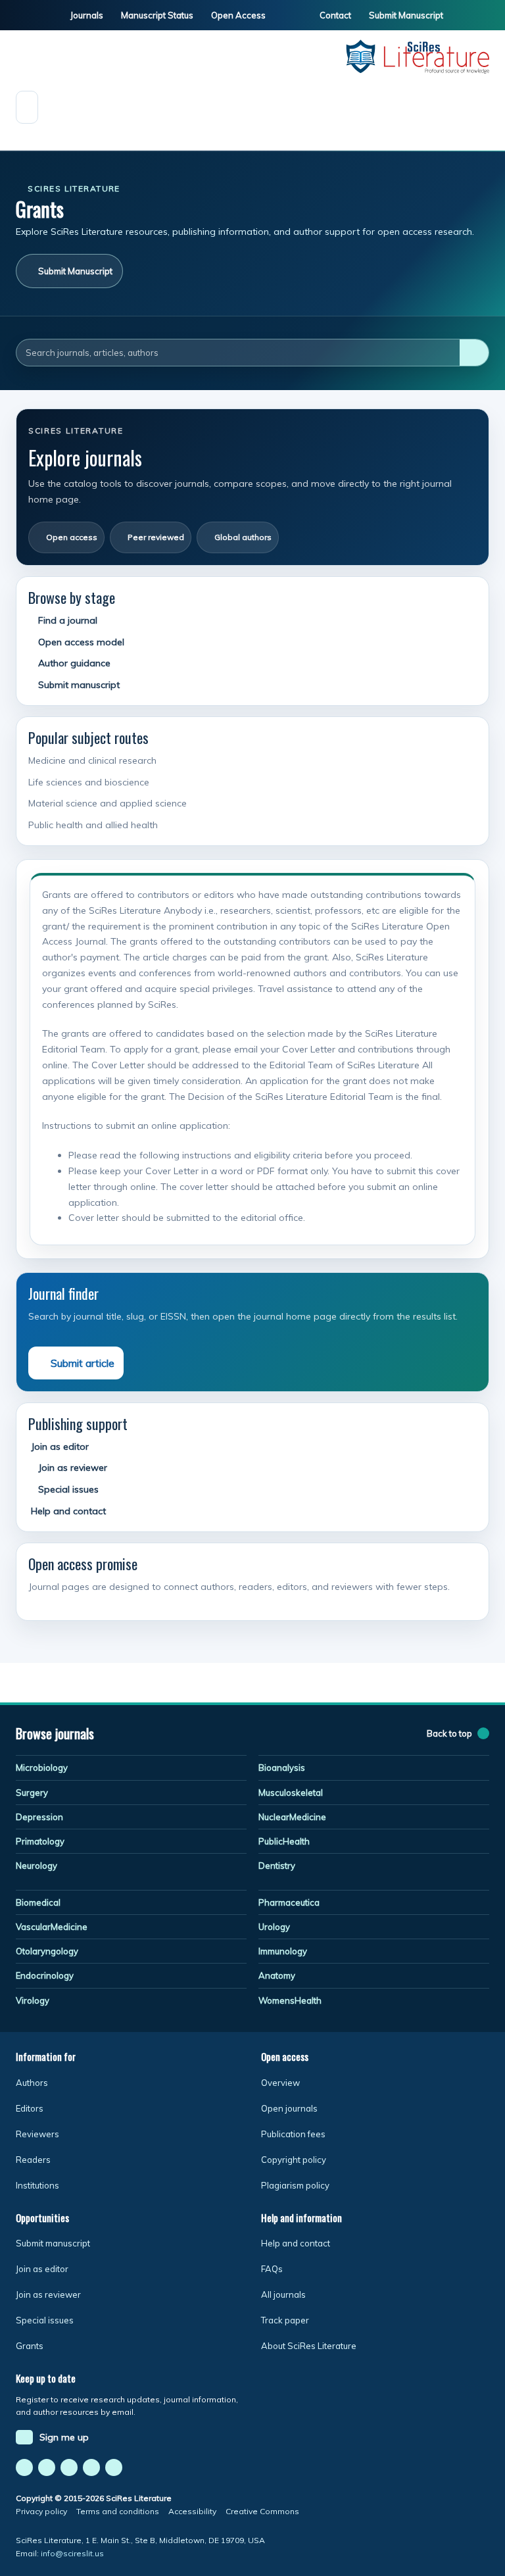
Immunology (283, 1951)
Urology (274, 1927)
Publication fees (293, 2134)
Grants (30, 2346)
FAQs (272, 2269)
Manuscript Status (156, 15)
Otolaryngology (47, 1951)
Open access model (80, 642)
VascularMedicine (52, 1927)
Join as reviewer (71, 1468)
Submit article (83, 1363)
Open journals (289, 2108)
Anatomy (277, 1975)
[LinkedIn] (69, 2467)
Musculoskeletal (291, 1793)
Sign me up (64, 2437)
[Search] (474, 353)
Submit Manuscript (405, 15)
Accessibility (192, 2511)
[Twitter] (47, 2467)
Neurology (36, 1866)
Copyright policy (294, 2160)
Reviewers (37, 2134)
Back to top (449, 1733)
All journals (283, 2294)
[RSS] (114, 2467)
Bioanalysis (282, 1768)
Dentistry (277, 1866)
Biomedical (38, 1902)
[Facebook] (24, 2467)
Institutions (37, 2185)
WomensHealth (290, 2000)
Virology (33, 2000)
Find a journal (66, 620)
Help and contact (67, 1511)
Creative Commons (262, 2511)
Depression (39, 1817)
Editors (30, 2108)
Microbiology (42, 1768)
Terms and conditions (118, 2511)
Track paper (285, 2320)
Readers (33, 2160)
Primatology (40, 1841)
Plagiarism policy (295, 2185)
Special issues (67, 1489)
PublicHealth (284, 1841)
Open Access (237, 15)
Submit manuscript (78, 685)
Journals (86, 15)
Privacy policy (41, 2511)
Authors (32, 2083)
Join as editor (59, 1447)
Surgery (32, 1793)
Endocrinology (45, 1975)
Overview (280, 2083)
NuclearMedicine (292, 1817)
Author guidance (73, 663)
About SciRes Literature (309, 2346)
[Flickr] (91, 2467)
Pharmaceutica (289, 1902)
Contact (334, 15)
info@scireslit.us (72, 2553)
